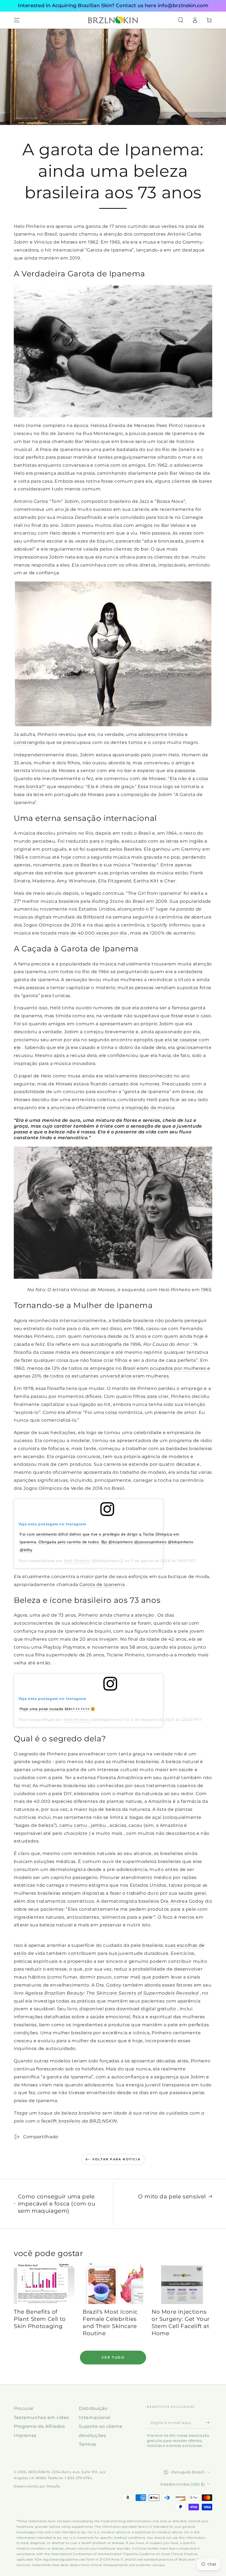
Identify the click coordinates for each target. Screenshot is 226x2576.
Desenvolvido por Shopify (37, 2486)
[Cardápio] (17, 20)
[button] (181, 20)
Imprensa (25, 2435)
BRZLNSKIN (39, 2472)
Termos (88, 2444)
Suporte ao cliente (101, 2426)
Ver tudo (113, 2357)
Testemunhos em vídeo (42, 2418)
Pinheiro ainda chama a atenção (116, 1615)
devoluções (92, 2435)
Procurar (24, 2408)
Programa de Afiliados (39, 2426)
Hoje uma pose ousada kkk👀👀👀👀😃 (57, 1709)
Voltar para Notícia (116, 2159)
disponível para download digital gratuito (128, 2009)
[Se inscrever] (209, 2422)
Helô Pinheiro (77, 1561)
